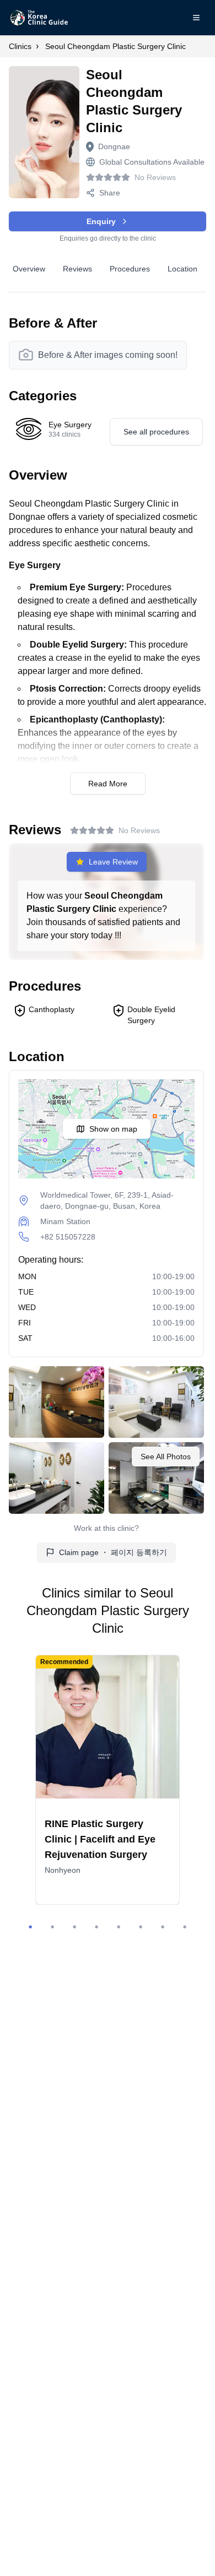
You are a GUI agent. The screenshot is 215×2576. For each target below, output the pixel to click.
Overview (29, 269)
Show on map (113, 1129)
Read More (108, 784)
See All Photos (166, 1457)
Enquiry (101, 221)
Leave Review (113, 862)
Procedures (130, 269)
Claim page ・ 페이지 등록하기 (113, 1552)
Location (182, 269)
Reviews (77, 269)
